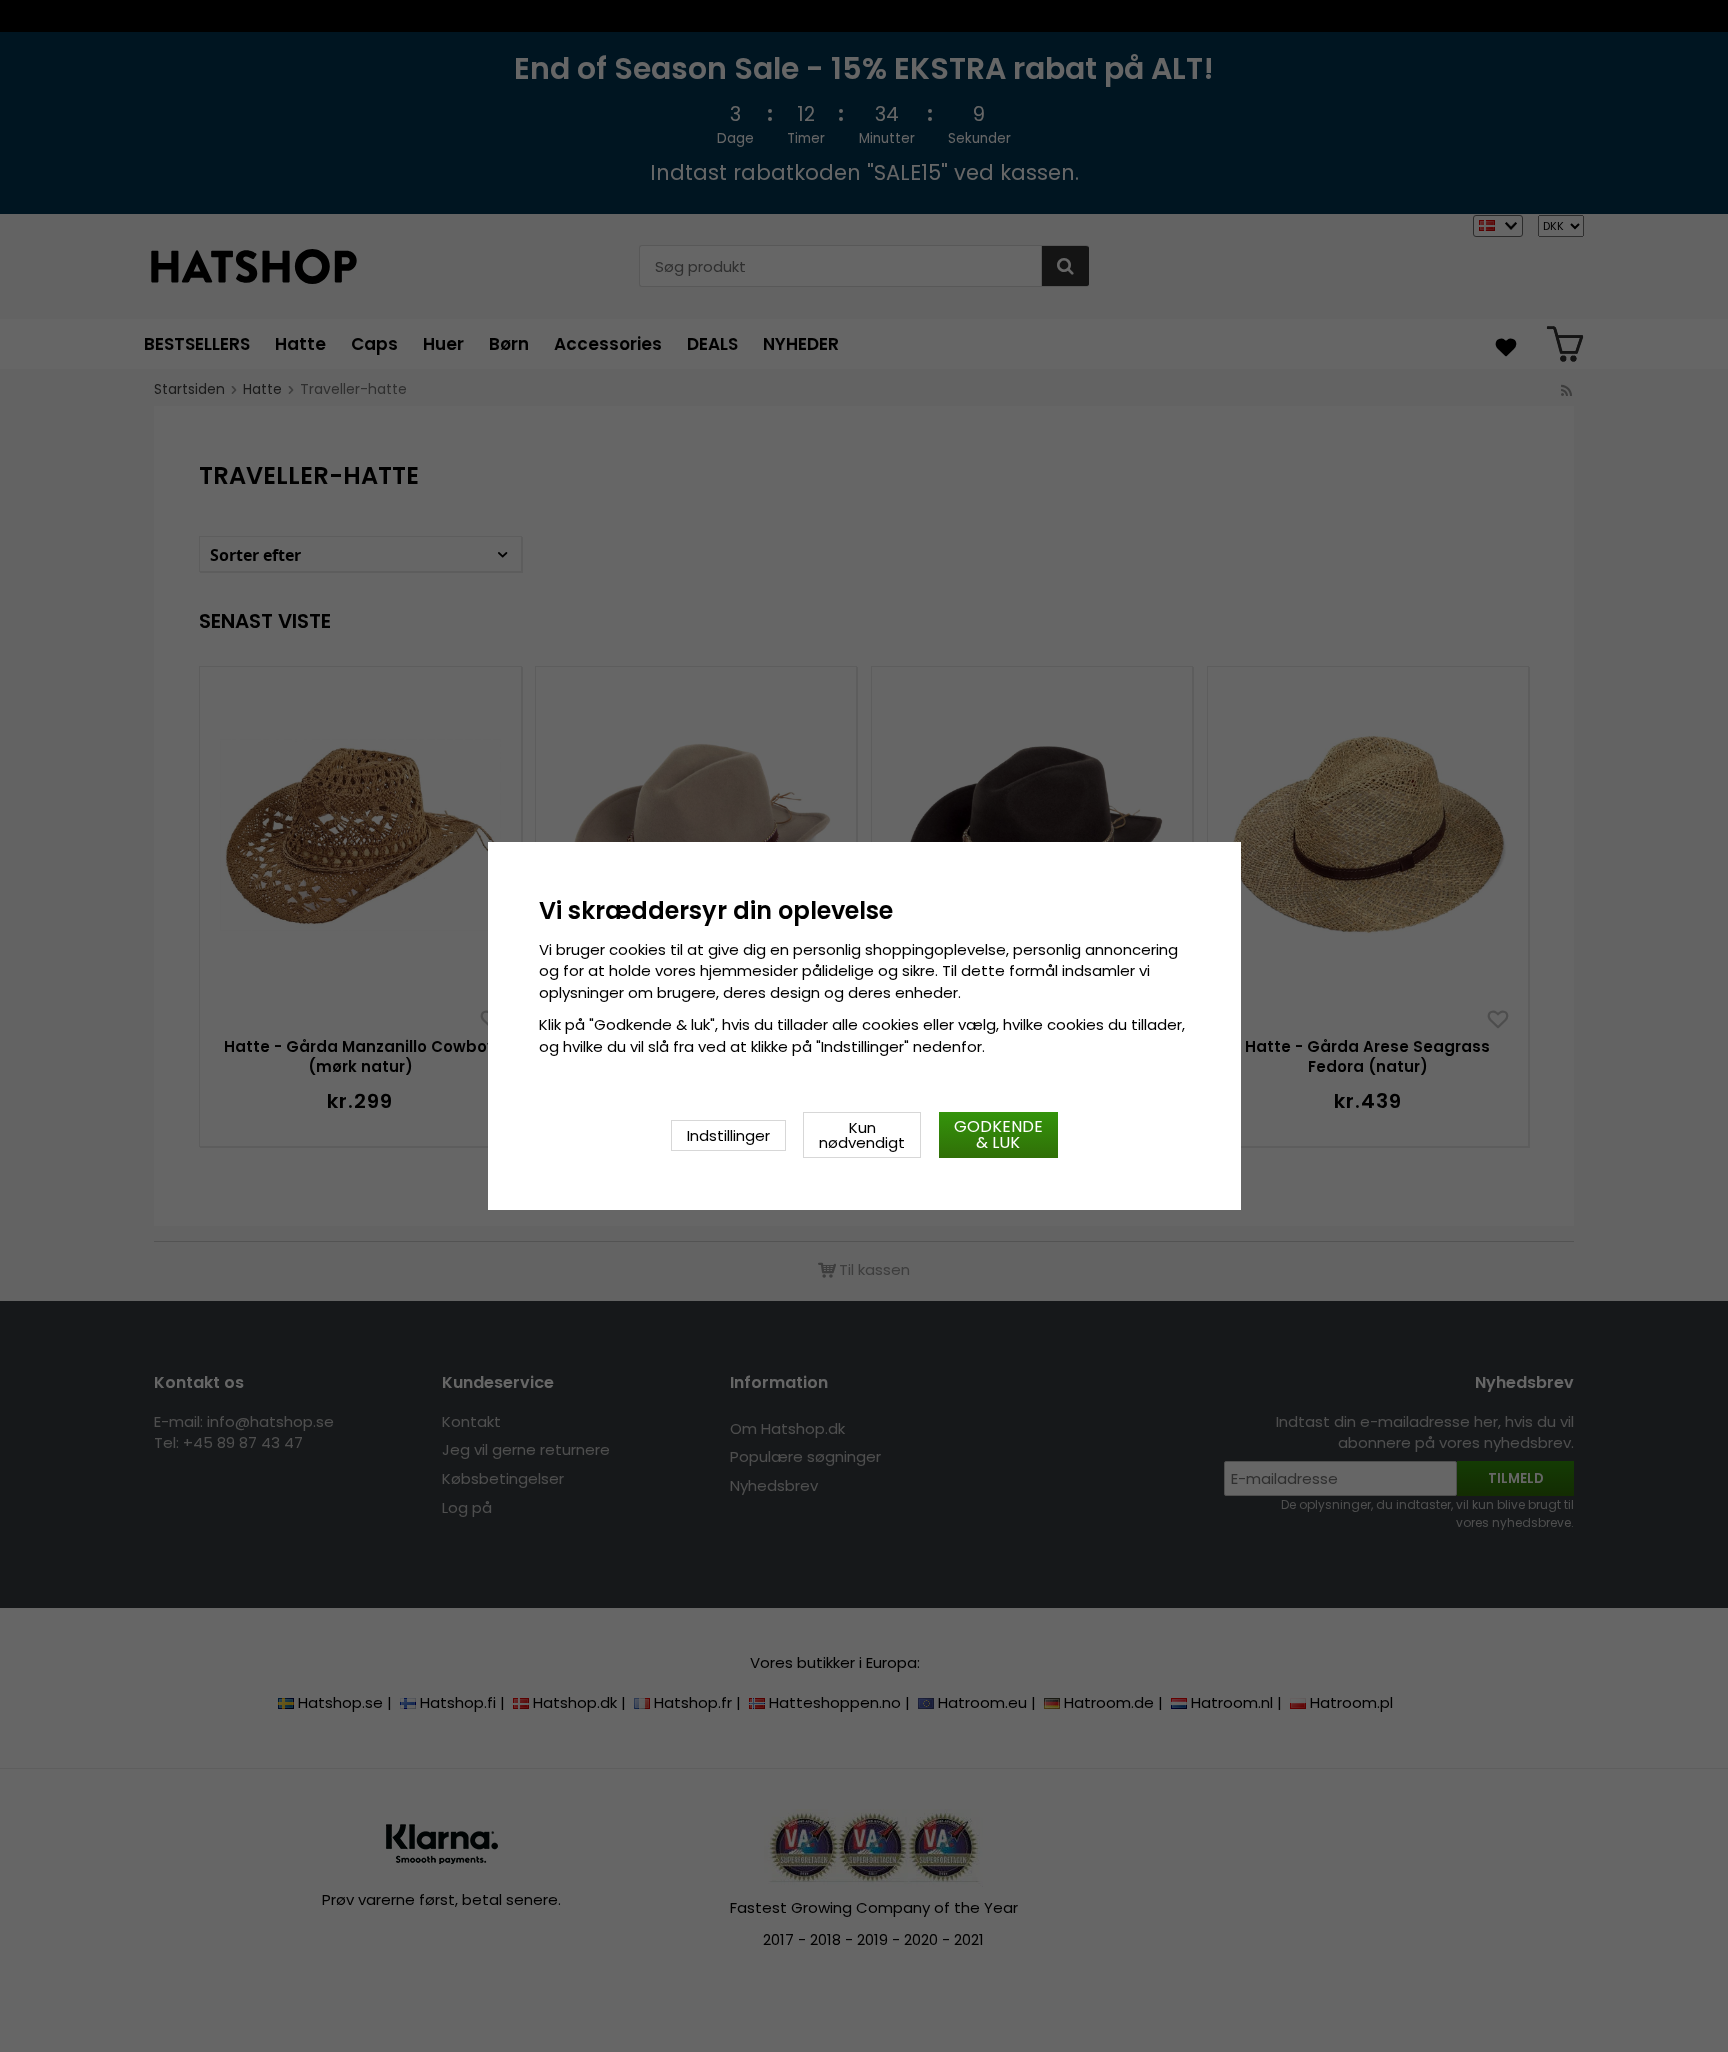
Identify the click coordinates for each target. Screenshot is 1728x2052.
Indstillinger (728, 1135)
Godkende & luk (998, 1134)
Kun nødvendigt (862, 1135)
